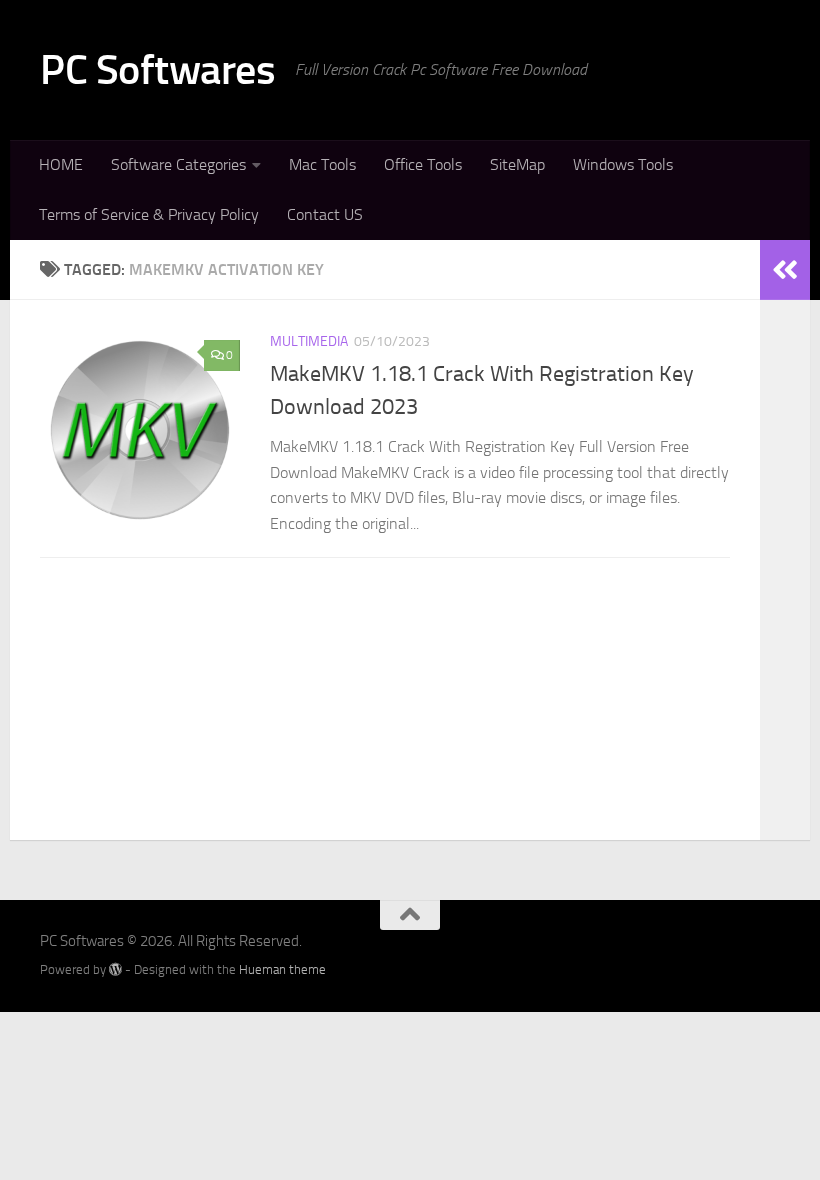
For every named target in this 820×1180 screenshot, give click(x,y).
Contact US (325, 214)
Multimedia (309, 341)
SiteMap (517, 164)
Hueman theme (282, 969)
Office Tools (423, 164)
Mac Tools (322, 164)
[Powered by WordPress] (115, 969)
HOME (61, 164)
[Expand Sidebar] (785, 270)
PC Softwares (157, 70)
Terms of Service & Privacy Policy (149, 214)
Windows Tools (623, 164)
